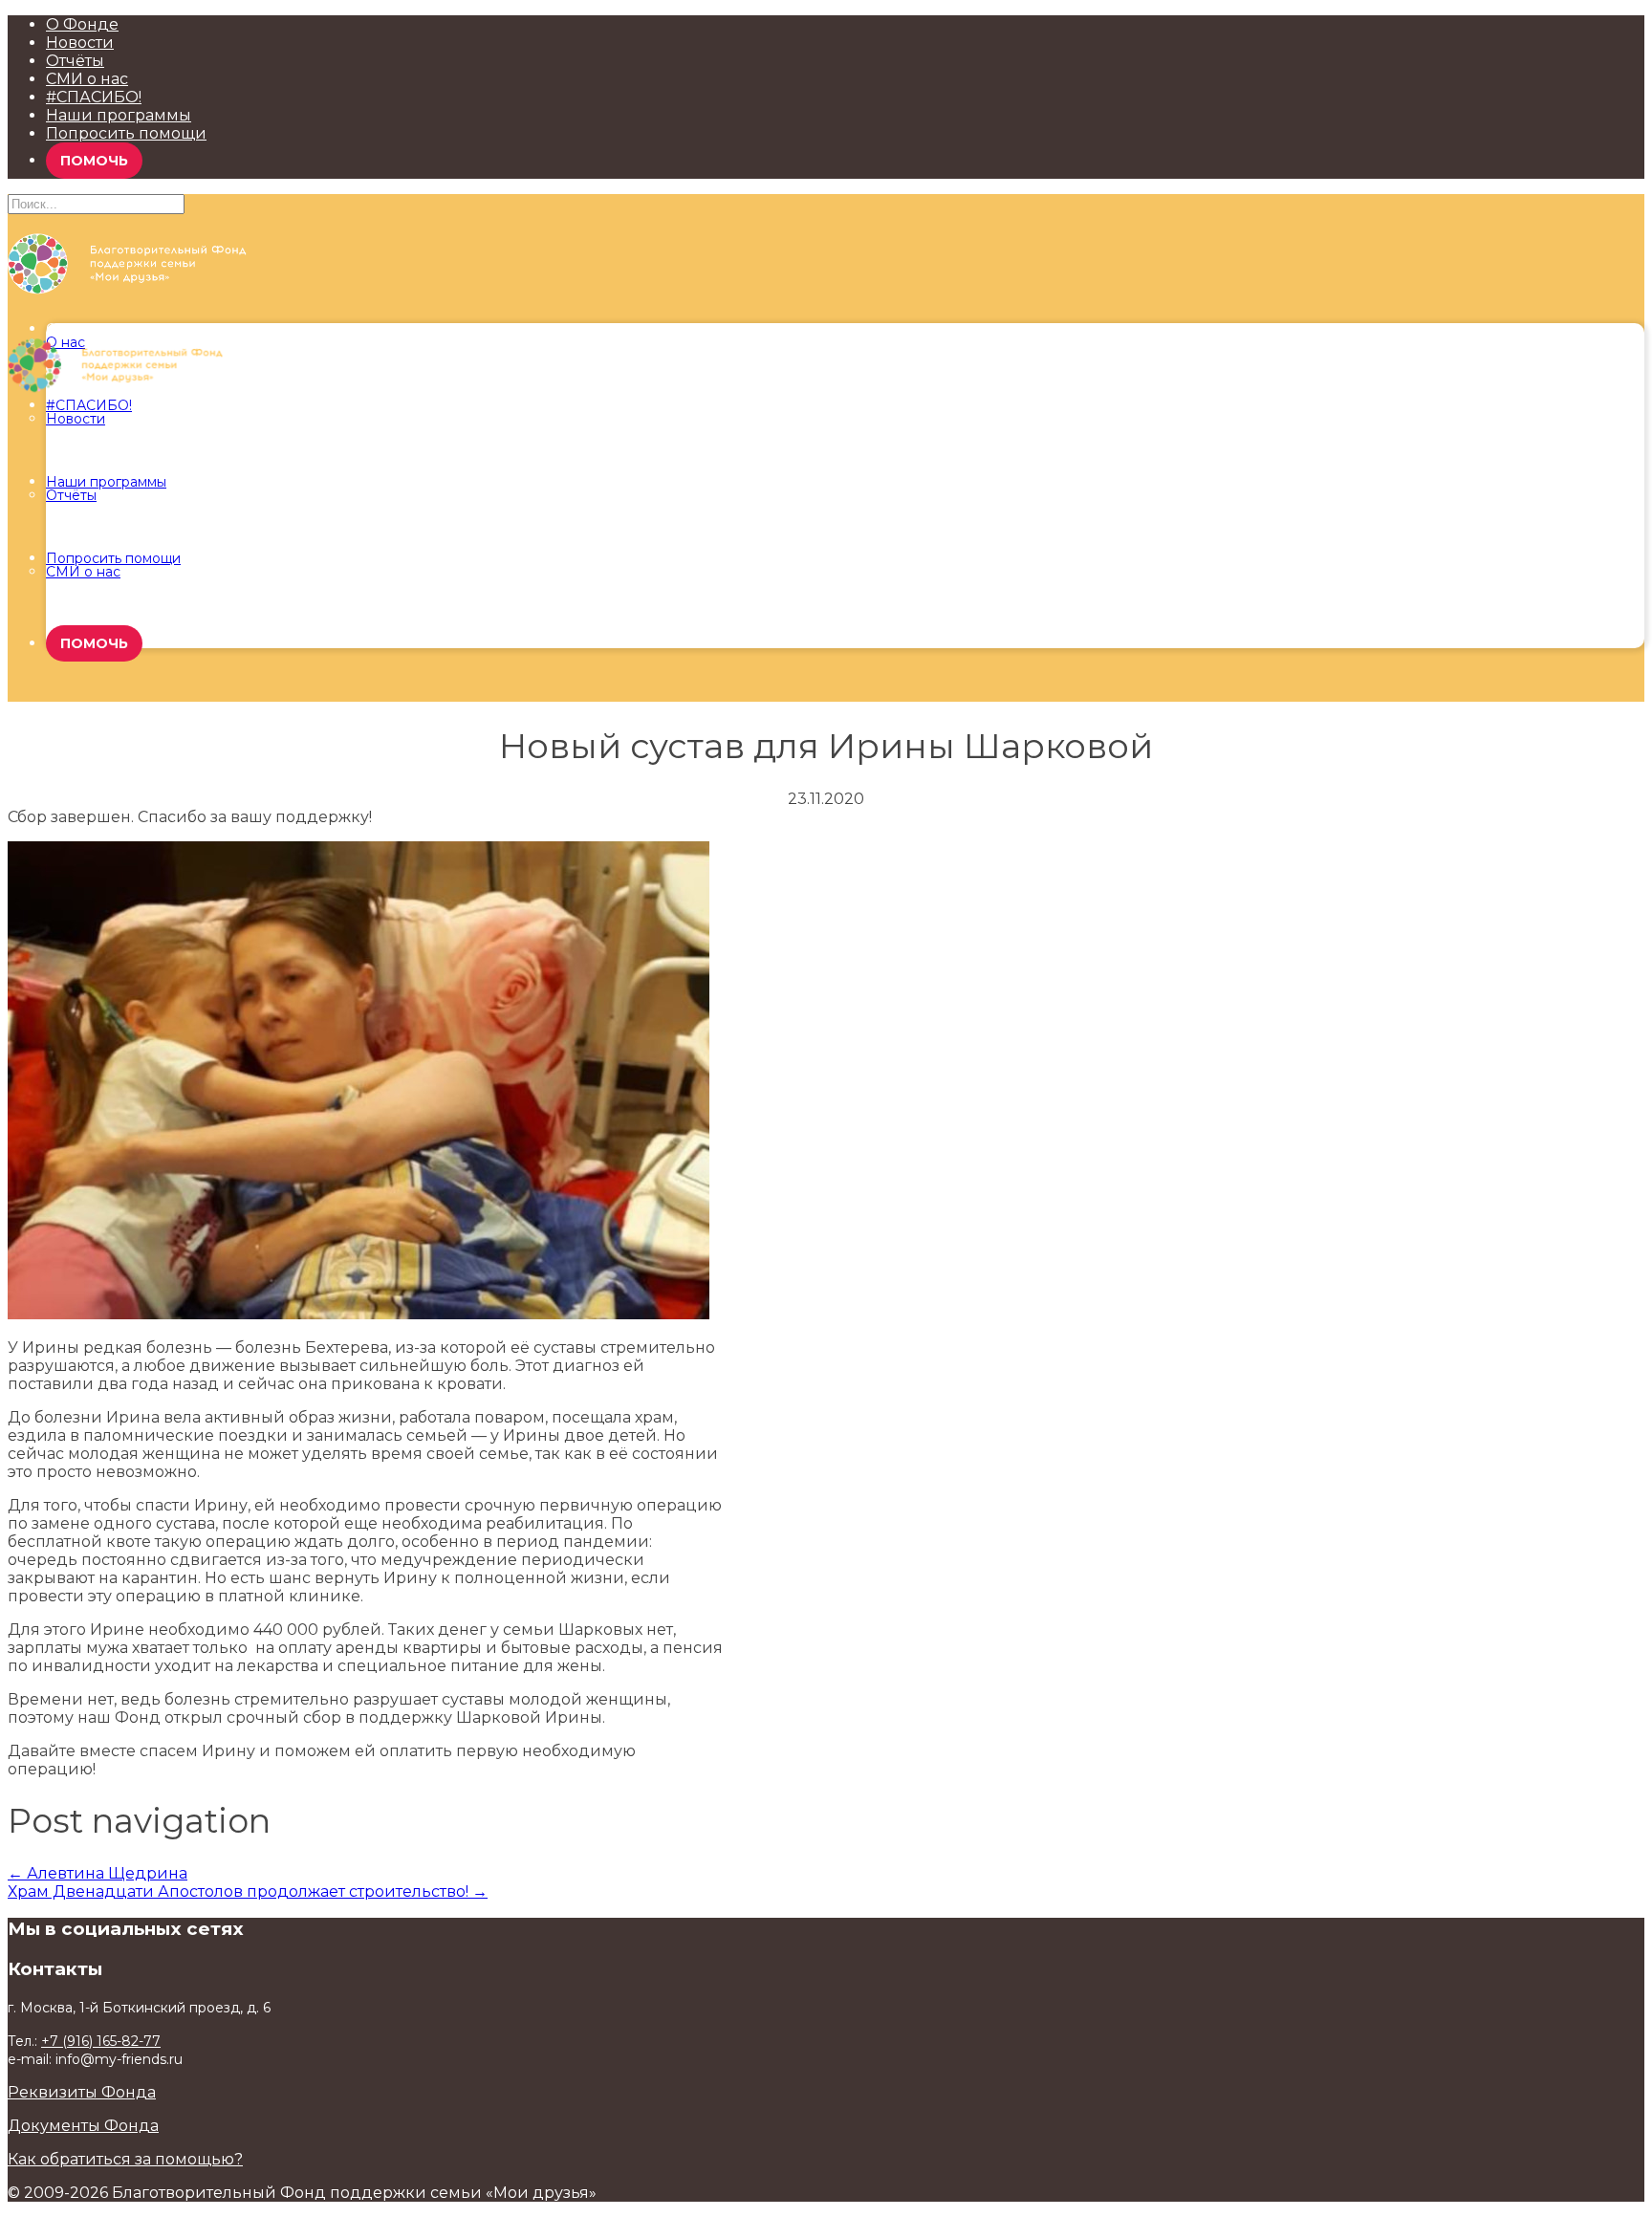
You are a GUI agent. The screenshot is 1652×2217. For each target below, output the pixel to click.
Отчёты (75, 61)
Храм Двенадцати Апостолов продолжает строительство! (248, 1891)
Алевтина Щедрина (98, 1873)
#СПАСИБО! (94, 97)
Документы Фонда (83, 2126)
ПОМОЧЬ (94, 161)
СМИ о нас (87, 79)
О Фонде (82, 24)
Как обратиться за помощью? (125, 2159)
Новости (80, 43)
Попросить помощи (126, 133)
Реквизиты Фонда (82, 2092)
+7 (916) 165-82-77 (101, 2041)
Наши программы (119, 115)
